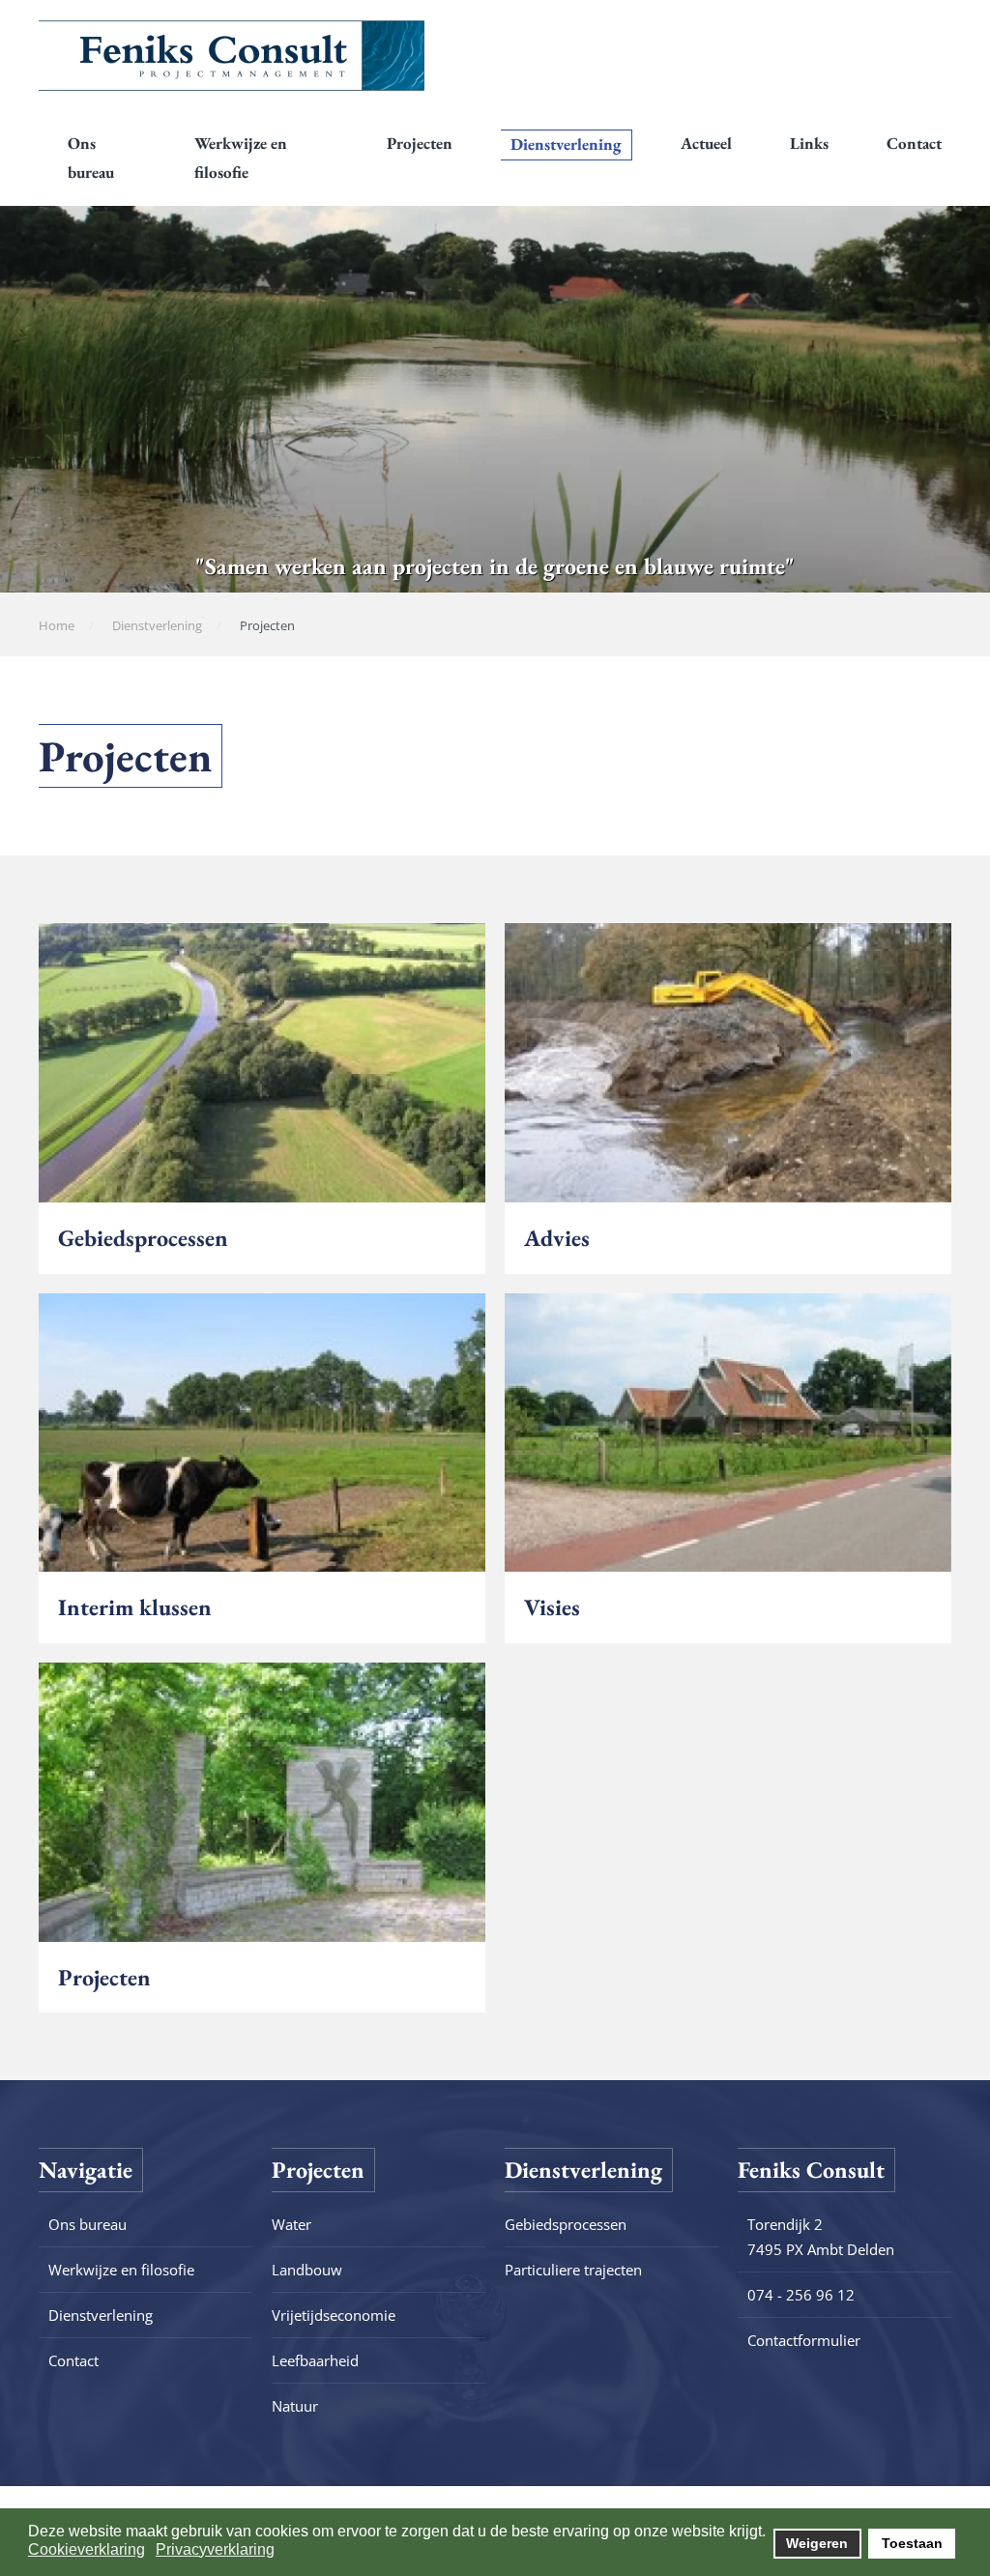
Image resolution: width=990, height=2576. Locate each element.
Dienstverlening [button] (566, 144)
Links (809, 143)
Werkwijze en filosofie (241, 158)
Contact (914, 143)
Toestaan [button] (912, 2543)
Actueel (706, 143)
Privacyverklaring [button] (215, 2549)
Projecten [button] (420, 143)
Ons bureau (91, 158)
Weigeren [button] (817, 2543)
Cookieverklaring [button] (87, 2549)
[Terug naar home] (232, 55)
